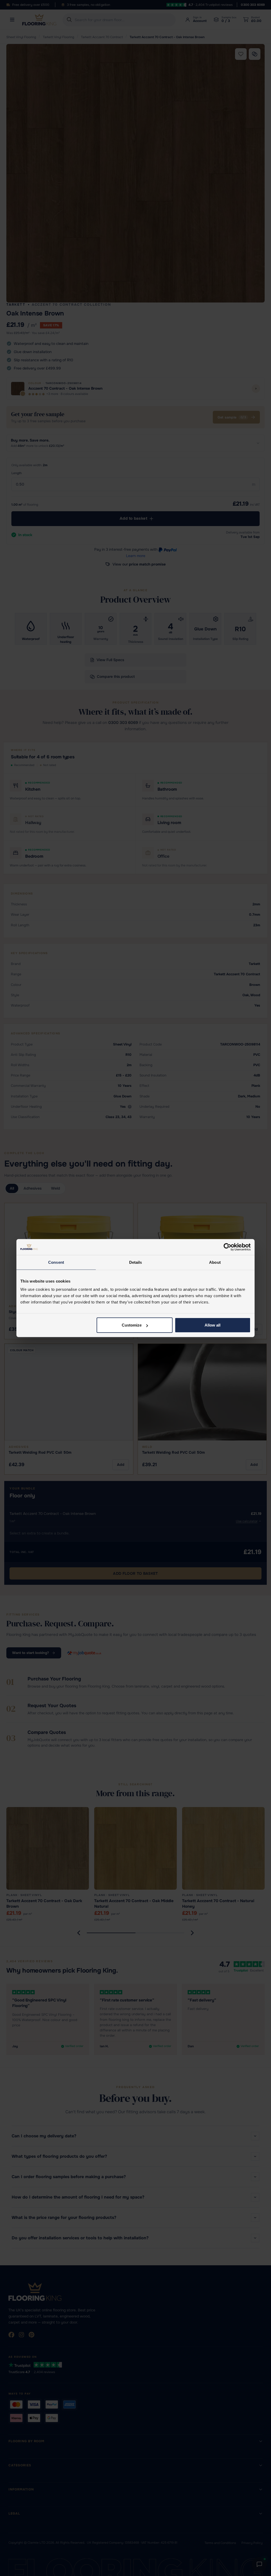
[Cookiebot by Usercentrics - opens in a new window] (227, 1247)
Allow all (213, 1325)
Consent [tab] (56, 1262)
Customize (132, 1325)
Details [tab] (136, 1262)
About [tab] (215, 1262)
